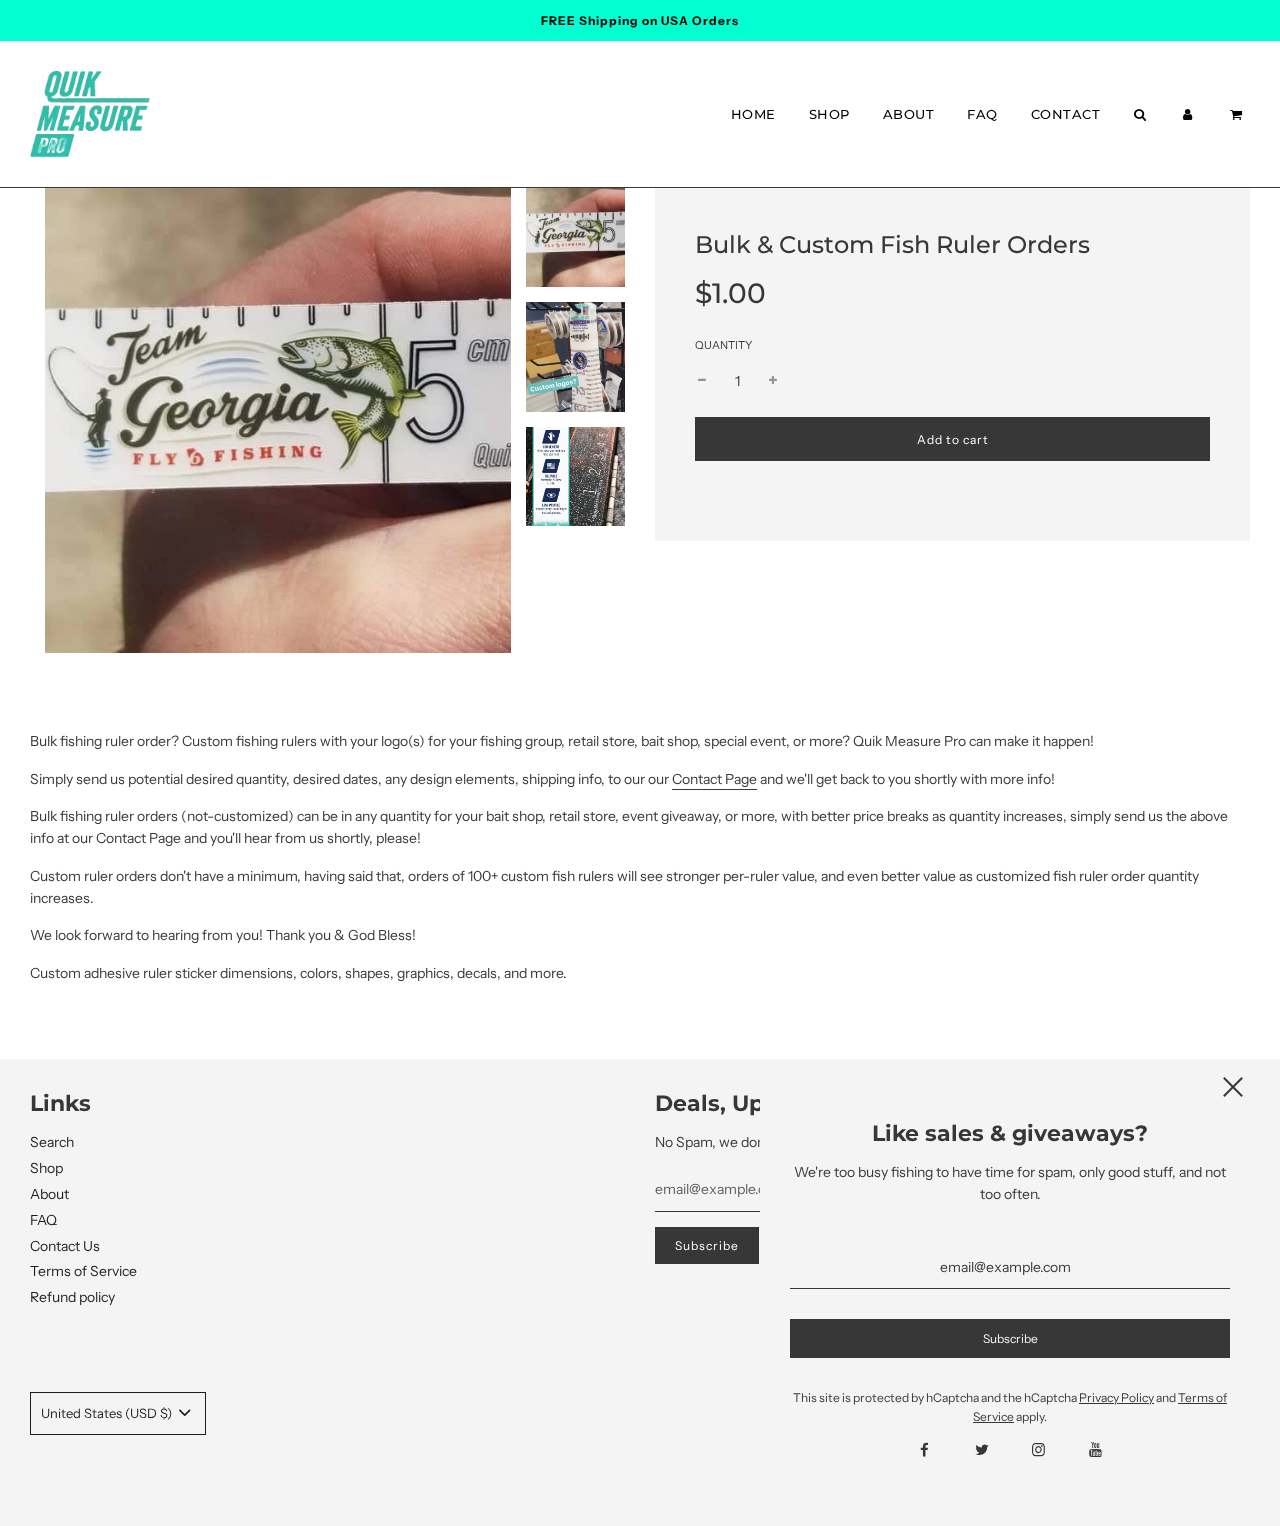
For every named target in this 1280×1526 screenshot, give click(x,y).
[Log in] (1188, 114)
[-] (702, 381)
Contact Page (714, 779)
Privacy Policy (1116, 1397)
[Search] (1139, 114)
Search (52, 1142)
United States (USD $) (108, 1413)
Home (753, 114)
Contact (1066, 114)
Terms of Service (83, 1271)
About (909, 114)
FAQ (982, 114)
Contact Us (65, 1246)
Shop (829, 114)
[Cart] (1238, 114)
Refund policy (72, 1297)
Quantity (723, 345)
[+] (773, 381)
